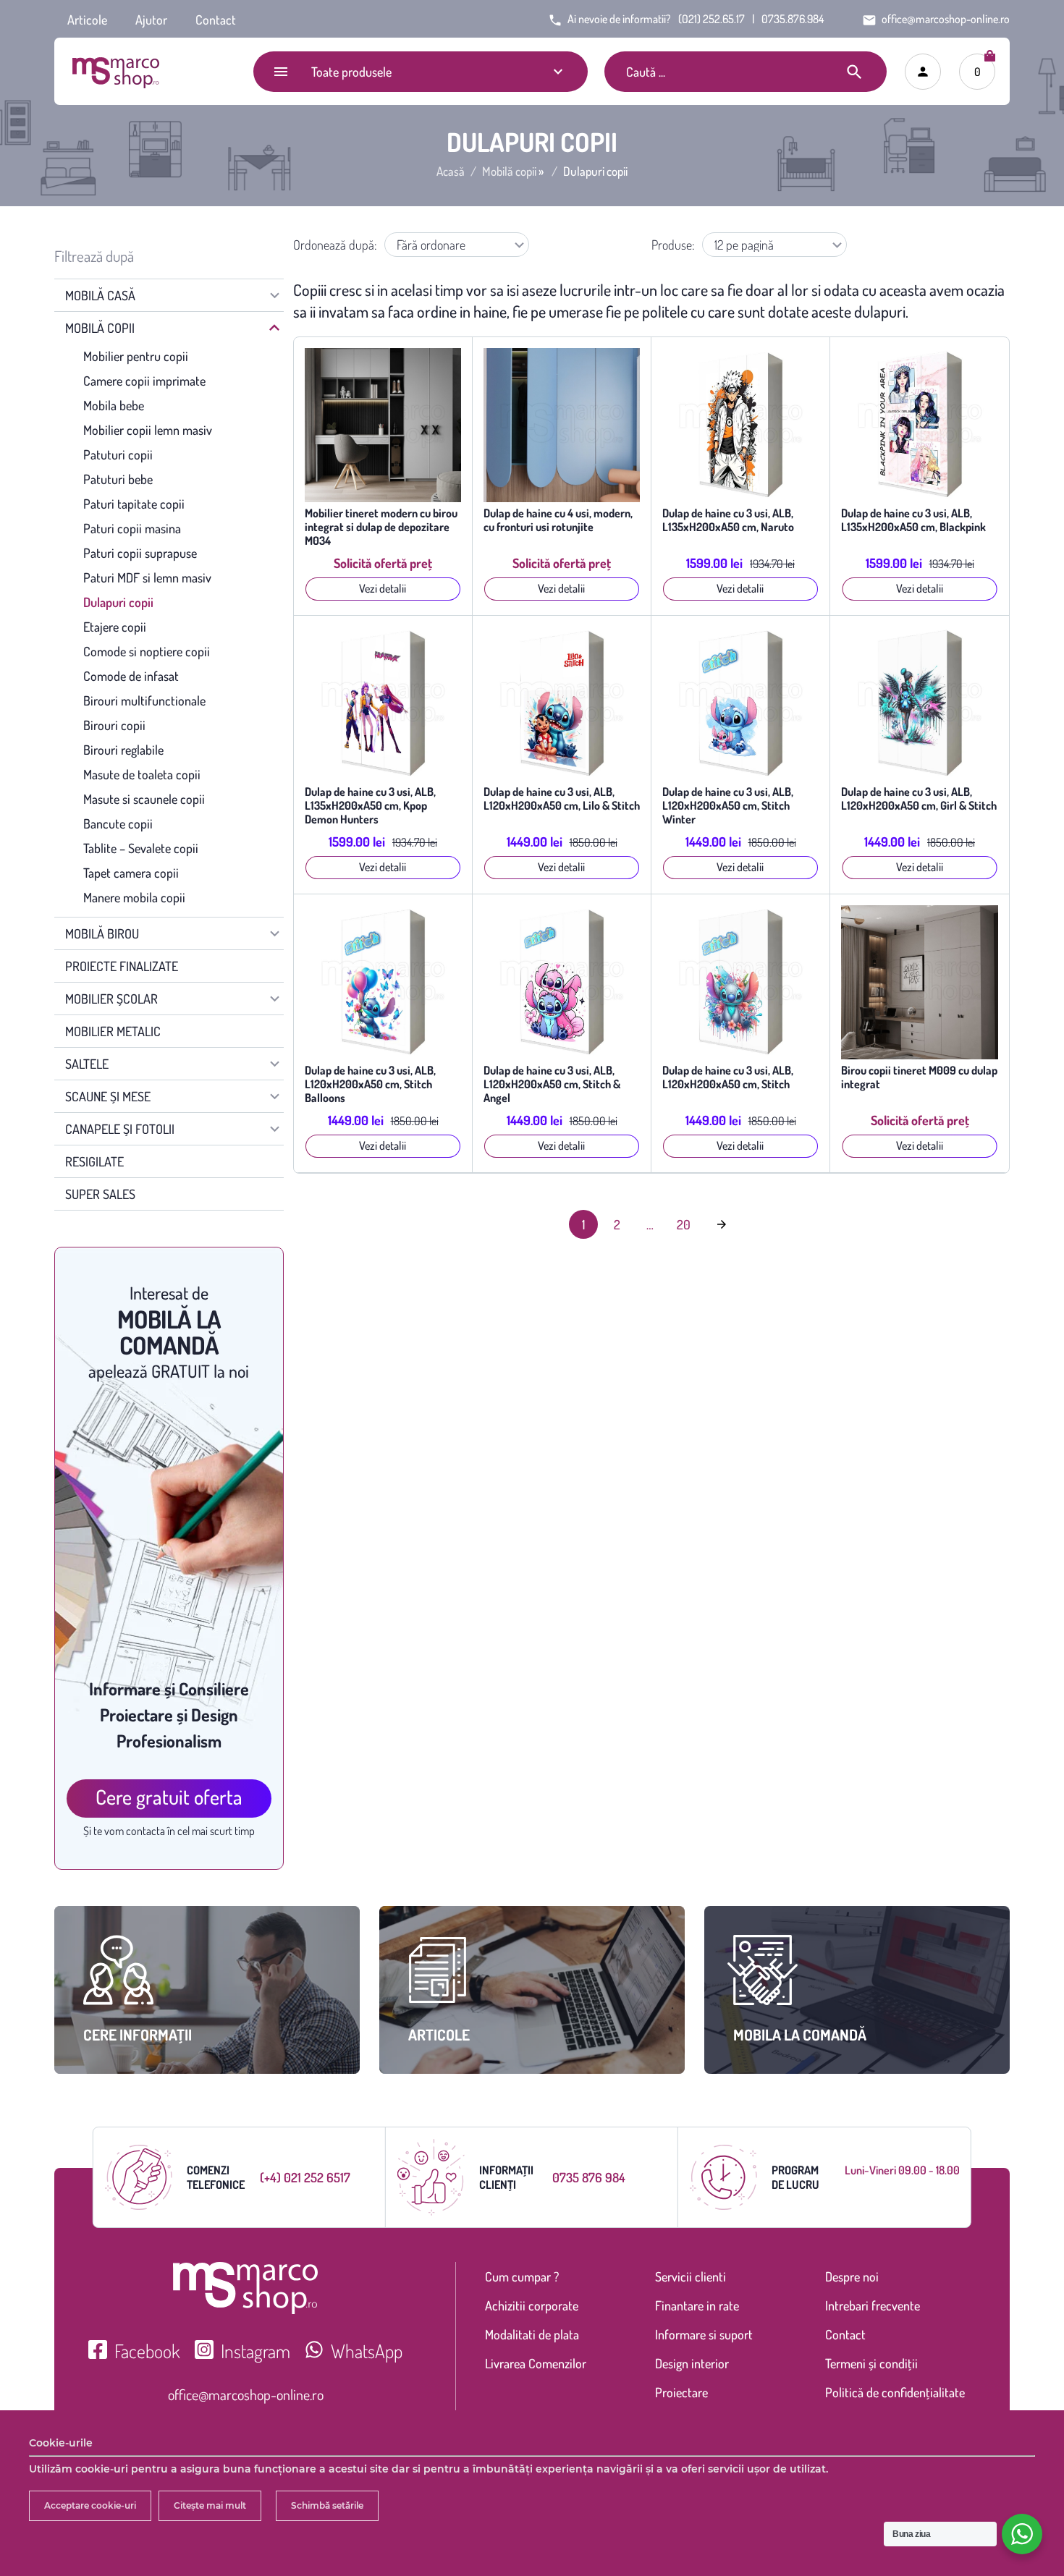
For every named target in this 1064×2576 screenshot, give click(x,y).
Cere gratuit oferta (169, 1797)
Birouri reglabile (123, 750)
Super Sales (100, 1194)
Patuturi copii (118, 454)
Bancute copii (118, 823)
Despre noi (852, 2276)
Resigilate (94, 1161)
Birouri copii (114, 725)
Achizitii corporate (532, 2305)
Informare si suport (704, 2334)
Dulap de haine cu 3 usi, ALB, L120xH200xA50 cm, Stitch (728, 1077)
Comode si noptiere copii (147, 651)
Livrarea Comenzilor (536, 2363)
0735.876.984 (793, 19)
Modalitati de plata (532, 2334)
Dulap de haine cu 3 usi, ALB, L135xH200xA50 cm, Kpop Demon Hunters (370, 806)
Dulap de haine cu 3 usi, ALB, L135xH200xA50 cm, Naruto (728, 520)
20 (684, 1224)
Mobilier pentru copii (136, 356)
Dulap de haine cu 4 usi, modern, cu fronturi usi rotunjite (558, 520)
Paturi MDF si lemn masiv (147, 577)
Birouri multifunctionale (144, 700)
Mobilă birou (102, 933)
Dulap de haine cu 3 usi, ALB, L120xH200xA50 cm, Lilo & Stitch (562, 799)
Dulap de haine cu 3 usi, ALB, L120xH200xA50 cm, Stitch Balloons (370, 1084)
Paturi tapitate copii (134, 504)
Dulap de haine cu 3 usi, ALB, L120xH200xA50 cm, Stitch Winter (728, 806)
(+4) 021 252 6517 (305, 2177)
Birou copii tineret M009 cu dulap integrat (919, 1077)
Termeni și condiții (871, 2363)
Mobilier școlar (111, 999)
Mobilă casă (100, 295)
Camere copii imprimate (144, 381)
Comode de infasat (131, 676)
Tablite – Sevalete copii (141, 848)
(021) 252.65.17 (712, 19)
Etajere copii (115, 627)
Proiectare (681, 2392)
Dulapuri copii (118, 602)
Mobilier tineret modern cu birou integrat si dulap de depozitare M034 (381, 527)
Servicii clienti (691, 2276)
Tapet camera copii (131, 873)
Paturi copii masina (132, 528)
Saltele (87, 1064)
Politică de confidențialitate (895, 2392)
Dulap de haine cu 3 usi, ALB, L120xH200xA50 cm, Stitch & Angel (552, 1084)
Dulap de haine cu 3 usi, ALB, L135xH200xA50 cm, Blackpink (913, 520)
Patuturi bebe (118, 479)
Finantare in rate (697, 2305)
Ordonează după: (335, 245)
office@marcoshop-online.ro (246, 2394)
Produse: (673, 245)
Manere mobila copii (134, 897)
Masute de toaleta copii (142, 774)
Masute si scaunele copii (144, 799)
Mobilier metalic (113, 1031)
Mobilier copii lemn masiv (148, 430)
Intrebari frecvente (873, 2305)
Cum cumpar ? (522, 2276)
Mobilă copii (509, 171)
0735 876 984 (589, 2177)
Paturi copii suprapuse (140, 553)
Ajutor (151, 20)
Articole (87, 20)
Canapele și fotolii (120, 1129)
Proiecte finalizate (122, 966)
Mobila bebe (114, 405)
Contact (216, 20)
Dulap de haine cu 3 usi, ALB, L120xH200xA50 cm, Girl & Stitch (919, 799)
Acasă (451, 171)
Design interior (692, 2363)
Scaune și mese (108, 1096)
